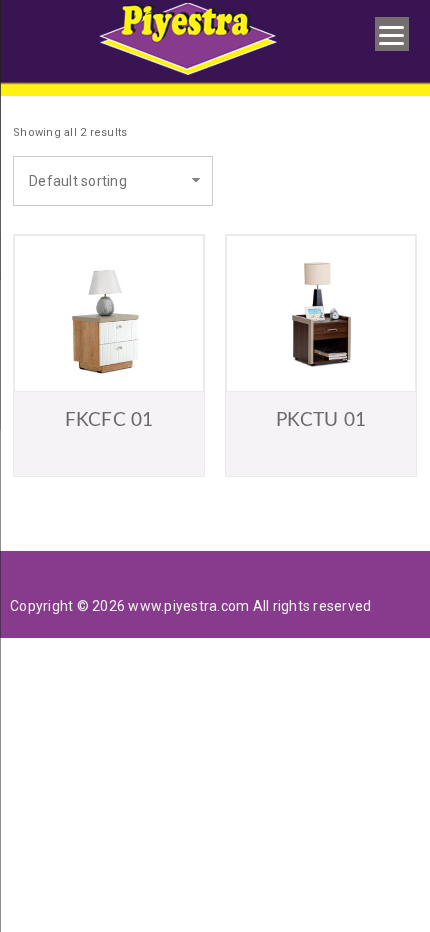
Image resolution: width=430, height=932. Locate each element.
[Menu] (392, 34)
